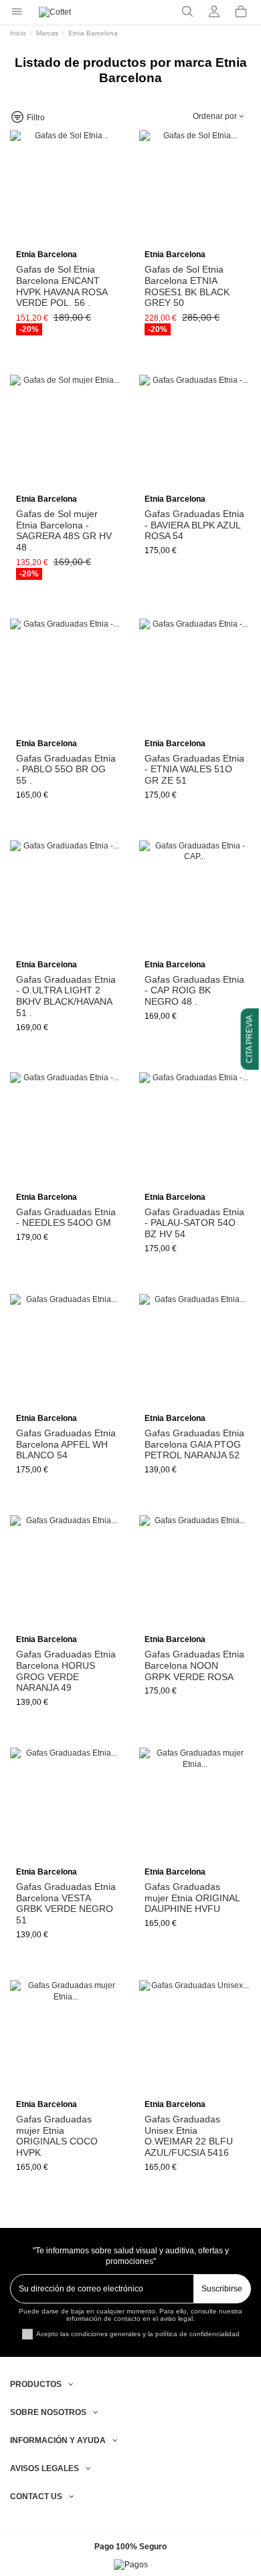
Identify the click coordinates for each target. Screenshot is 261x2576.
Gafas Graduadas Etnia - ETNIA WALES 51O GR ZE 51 (194, 770)
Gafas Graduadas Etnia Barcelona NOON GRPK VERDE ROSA (194, 1665)
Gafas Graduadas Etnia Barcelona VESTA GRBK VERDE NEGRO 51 (66, 1903)
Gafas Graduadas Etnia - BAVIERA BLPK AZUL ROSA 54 (194, 525)
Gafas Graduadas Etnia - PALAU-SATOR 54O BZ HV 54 (194, 1223)
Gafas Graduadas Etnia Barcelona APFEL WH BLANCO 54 (66, 1444)
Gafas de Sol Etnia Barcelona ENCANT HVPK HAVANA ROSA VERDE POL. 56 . (62, 286)
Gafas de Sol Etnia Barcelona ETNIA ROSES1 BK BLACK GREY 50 (187, 286)
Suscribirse (222, 2289)
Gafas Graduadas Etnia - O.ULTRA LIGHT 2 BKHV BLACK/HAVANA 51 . (66, 996)
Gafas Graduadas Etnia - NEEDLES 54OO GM (66, 1218)
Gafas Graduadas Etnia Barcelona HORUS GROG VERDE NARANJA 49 (66, 1671)
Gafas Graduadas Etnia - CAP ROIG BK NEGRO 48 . (194, 991)
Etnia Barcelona (47, 255)
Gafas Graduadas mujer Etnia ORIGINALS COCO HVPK (57, 2136)
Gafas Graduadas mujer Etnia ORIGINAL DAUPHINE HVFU (192, 1898)
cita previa (250, 1039)
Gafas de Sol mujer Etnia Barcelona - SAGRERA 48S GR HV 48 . (64, 530)
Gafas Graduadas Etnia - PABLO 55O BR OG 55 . (66, 770)
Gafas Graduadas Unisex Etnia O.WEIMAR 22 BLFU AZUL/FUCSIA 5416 (189, 2136)
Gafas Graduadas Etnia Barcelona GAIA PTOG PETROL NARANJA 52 (194, 1444)
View (66, 240)
